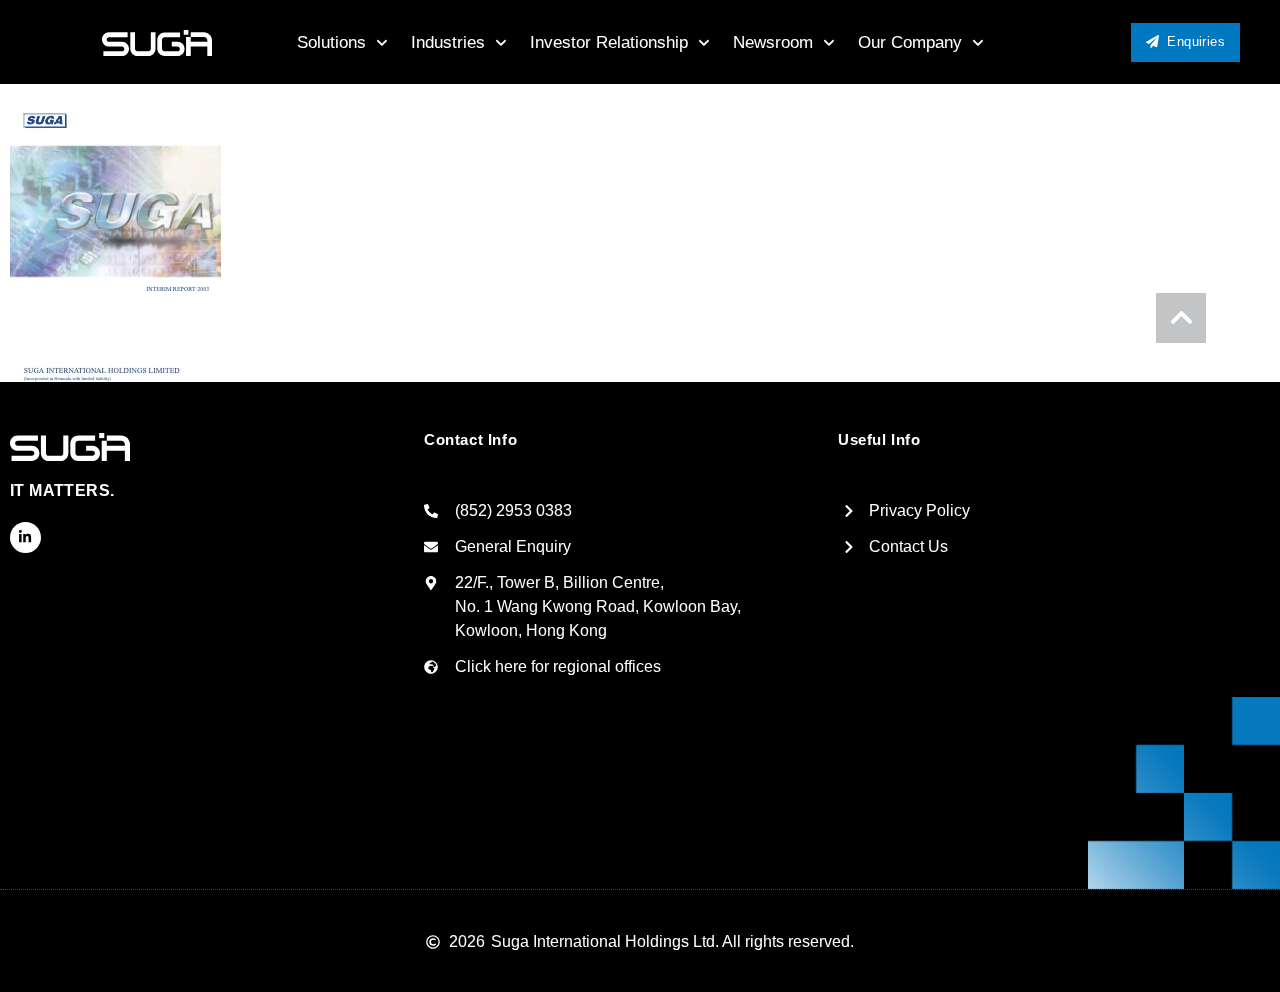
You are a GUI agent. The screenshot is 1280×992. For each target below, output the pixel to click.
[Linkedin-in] (25, 537)
